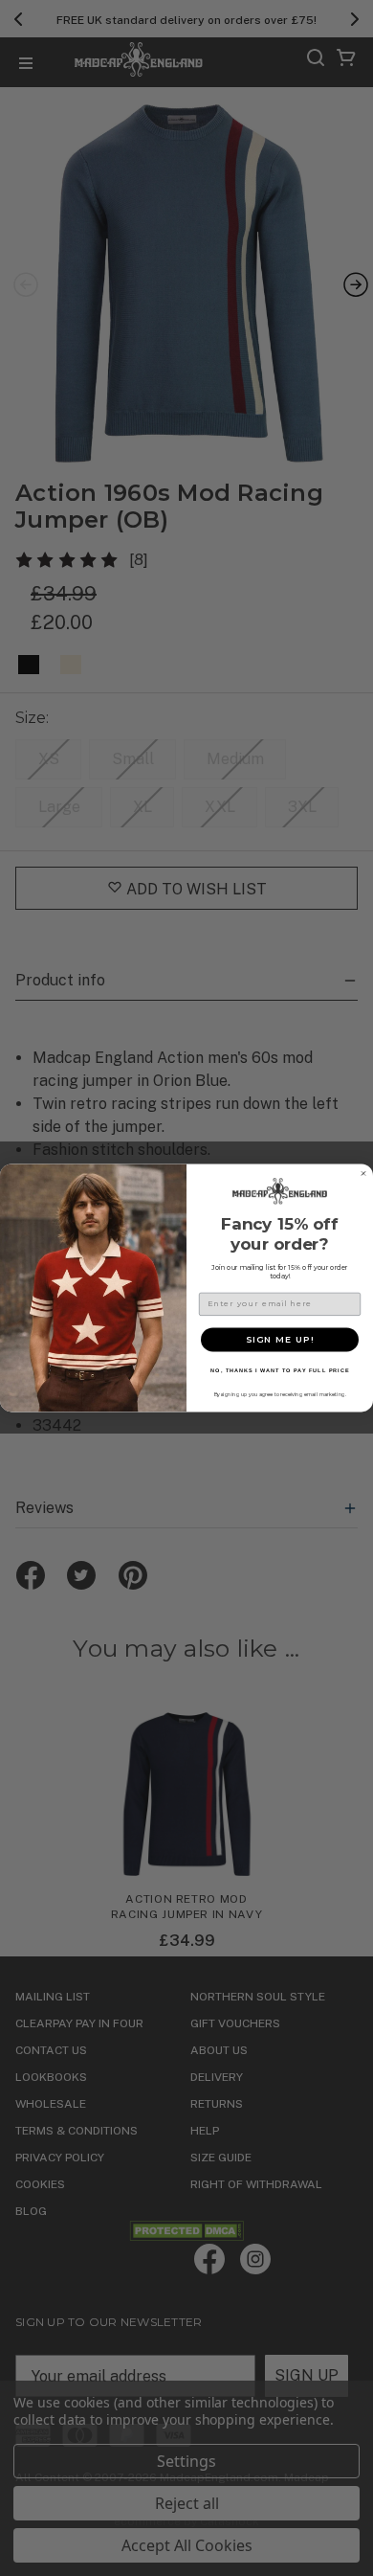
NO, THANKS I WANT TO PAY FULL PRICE (280, 1370)
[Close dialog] (363, 1174)
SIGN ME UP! (280, 1339)
